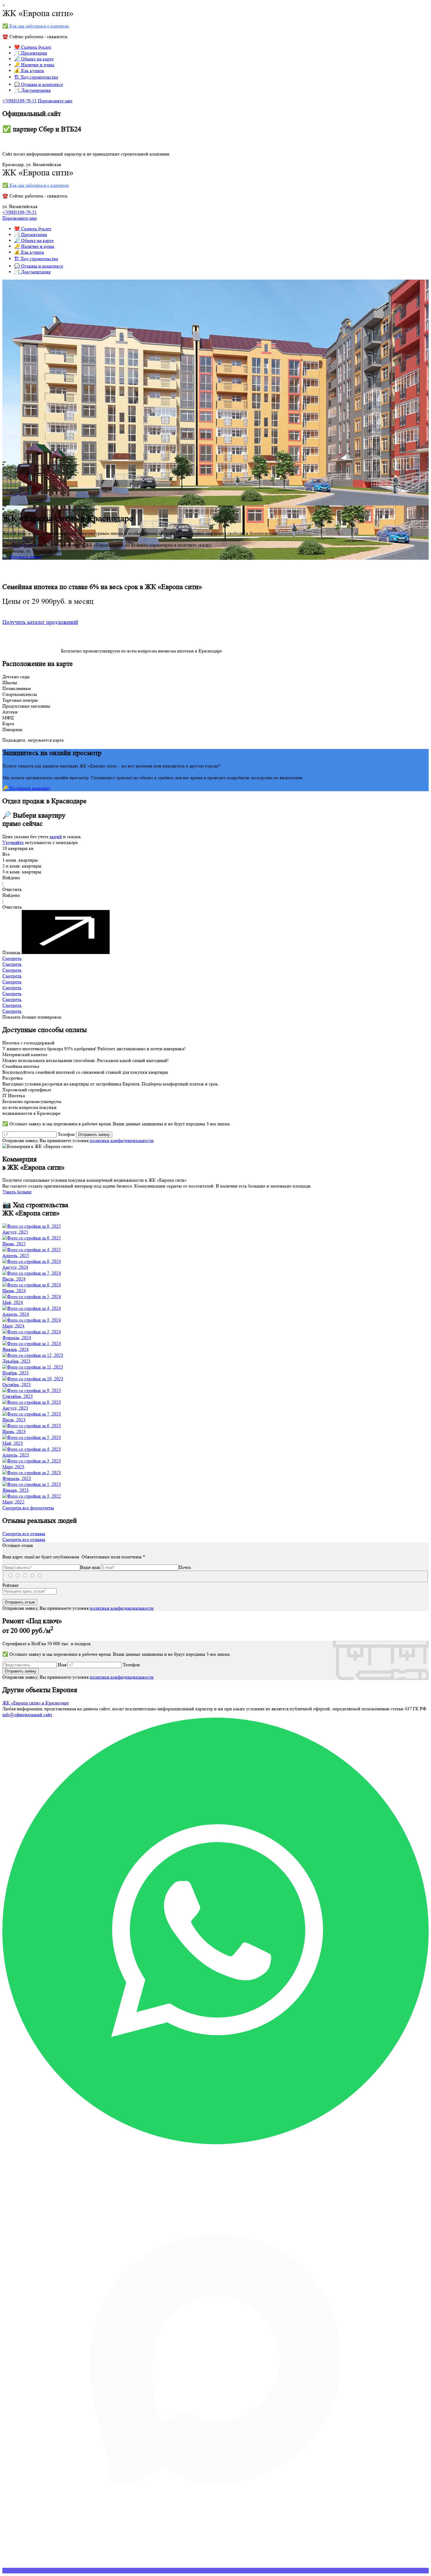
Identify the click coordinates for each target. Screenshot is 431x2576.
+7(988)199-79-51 (19, 101)
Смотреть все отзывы (24, 1534)
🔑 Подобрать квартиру (26, 788)
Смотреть (12, 958)
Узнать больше (17, 1192)
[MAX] (215, 2571)
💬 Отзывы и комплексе (39, 84)
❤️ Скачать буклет (33, 47)
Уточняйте (13, 842)
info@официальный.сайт (27, 1715)
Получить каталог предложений (40, 622)
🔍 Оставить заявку (22, 557)
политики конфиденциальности (122, 1140)
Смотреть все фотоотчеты (28, 1508)
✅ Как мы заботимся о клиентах (36, 26)
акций (56, 837)
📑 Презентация (30, 53)
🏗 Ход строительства (36, 77)
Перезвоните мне (55, 101)
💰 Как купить (29, 71)
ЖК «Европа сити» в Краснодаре (36, 1703)
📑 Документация (32, 90)
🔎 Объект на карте (34, 59)
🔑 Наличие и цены (34, 65)
